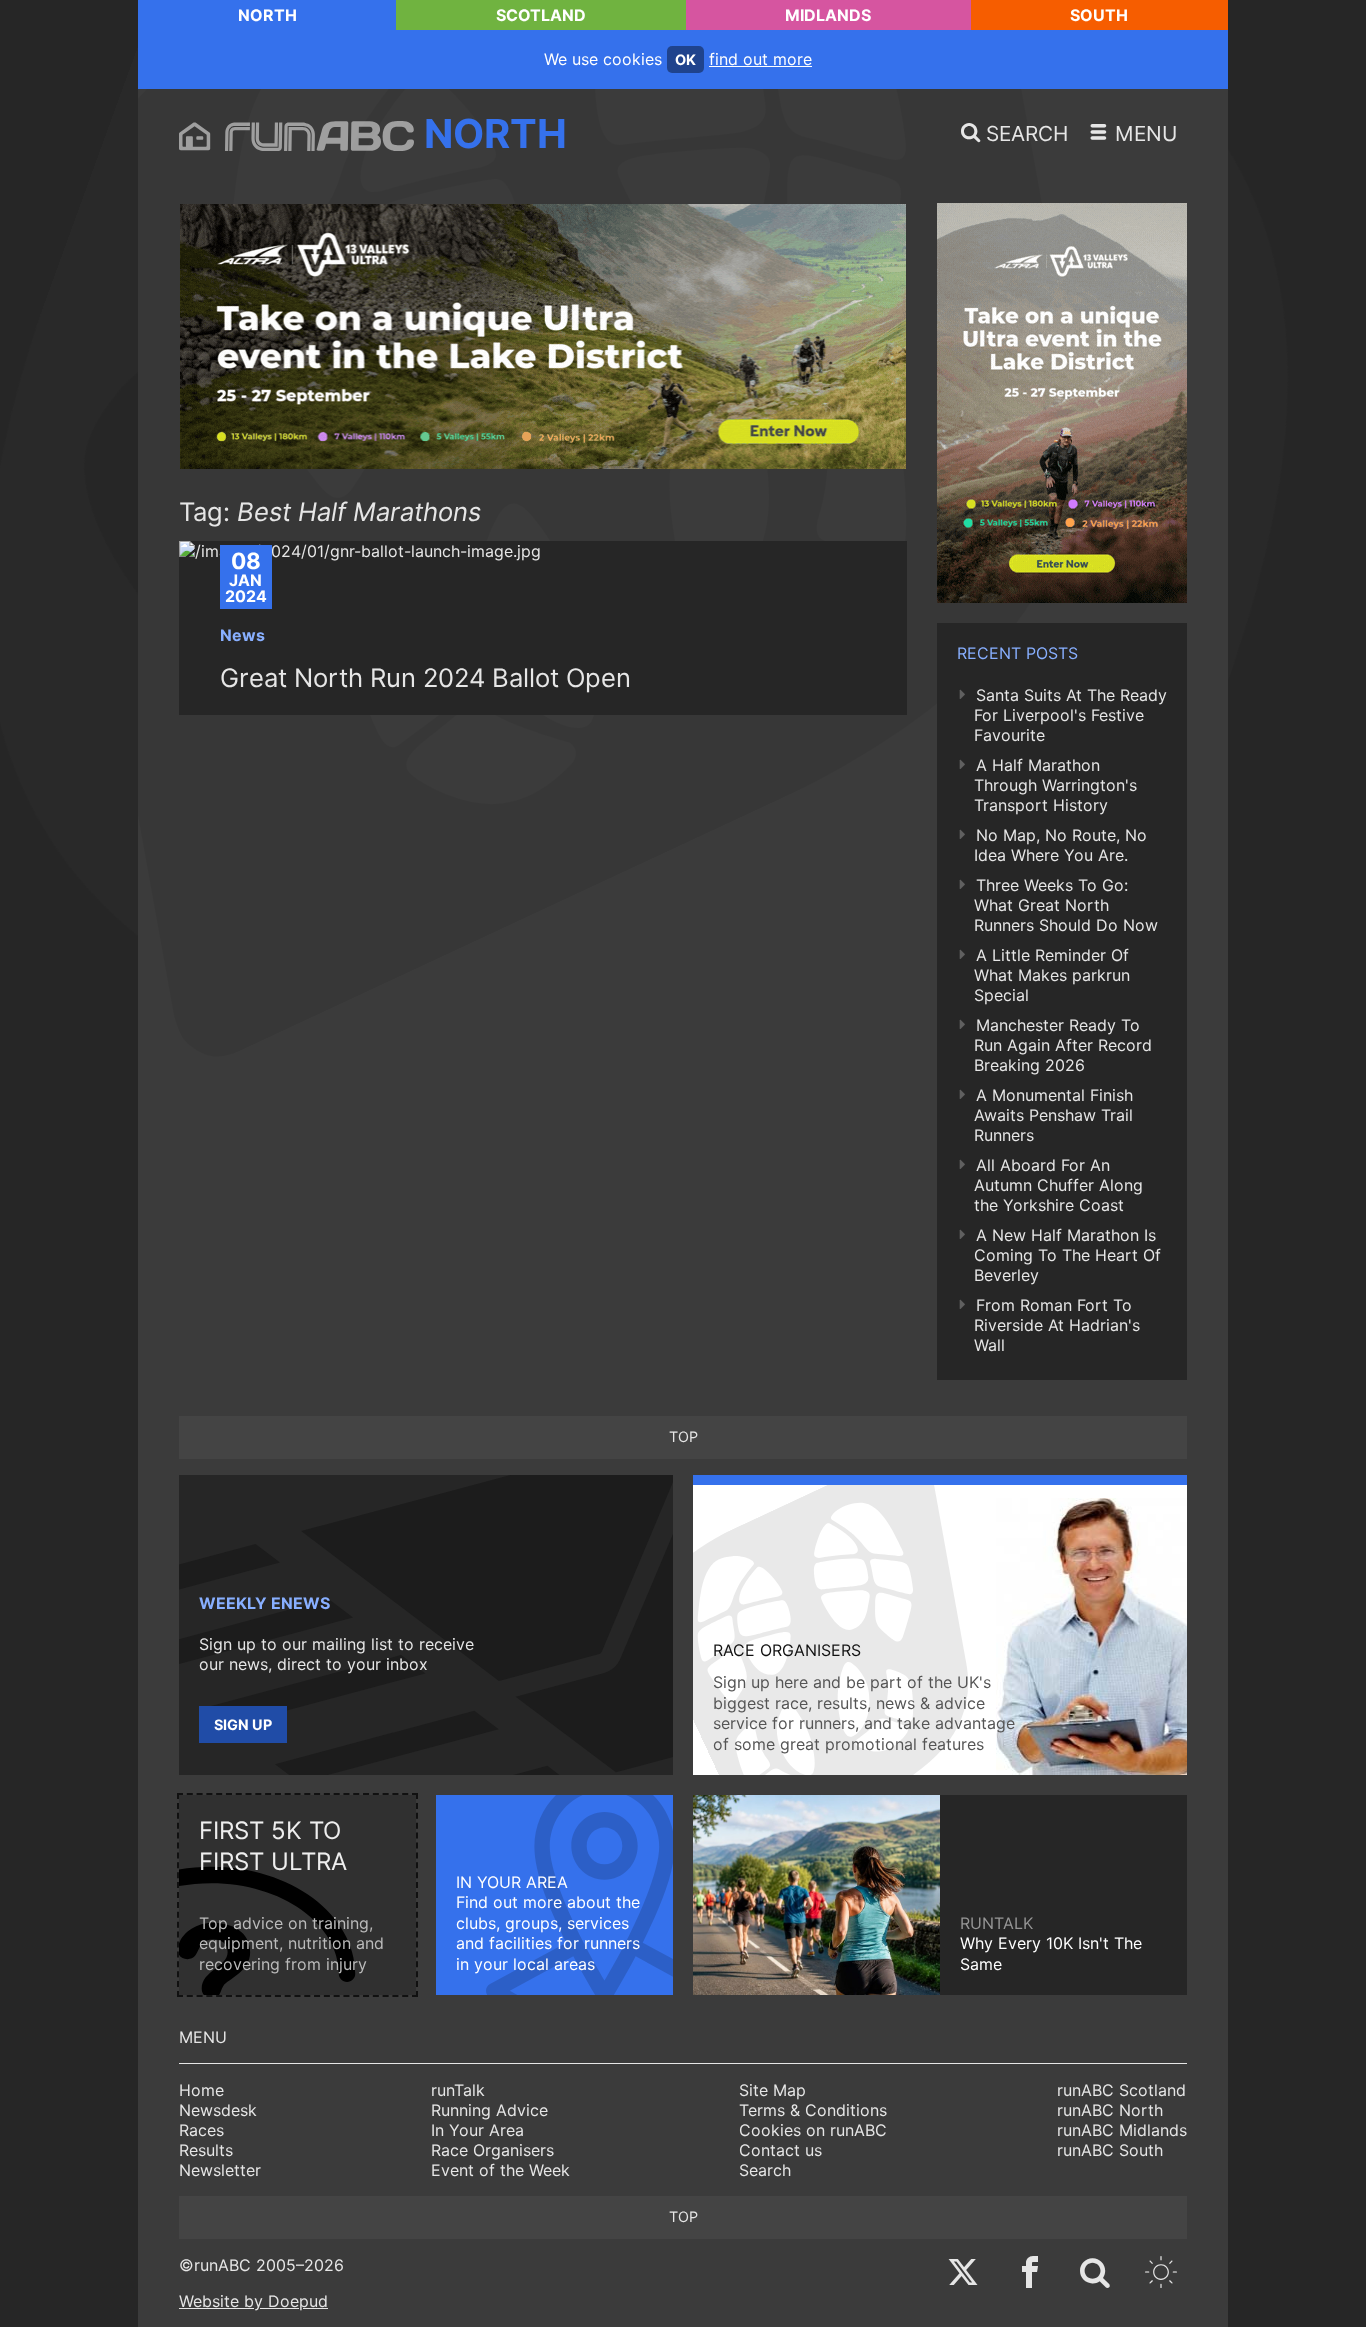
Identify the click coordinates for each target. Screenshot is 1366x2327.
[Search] (1095, 2274)
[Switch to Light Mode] (1161, 2274)
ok (685, 59)
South (1099, 15)
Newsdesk (218, 2110)
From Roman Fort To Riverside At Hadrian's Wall (1057, 1325)
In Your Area (477, 2130)
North (267, 15)
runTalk (458, 2090)
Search (765, 2170)
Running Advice (489, 2110)
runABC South (1110, 2150)
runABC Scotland (1121, 2090)
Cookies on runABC (813, 2130)
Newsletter (220, 2170)
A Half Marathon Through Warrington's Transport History (1055, 785)
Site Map (772, 2090)
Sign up (243, 1724)
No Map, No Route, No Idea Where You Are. (1060, 845)
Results (206, 2150)
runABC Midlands (1122, 2130)
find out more (760, 59)
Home (201, 2090)
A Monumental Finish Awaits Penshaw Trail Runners (1053, 1115)
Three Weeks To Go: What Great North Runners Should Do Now (1066, 905)
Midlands (828, 15)
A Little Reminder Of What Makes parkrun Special (1052, 975)
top (683, 1436)
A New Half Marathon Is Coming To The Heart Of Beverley (1067, 1255)
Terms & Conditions (813, 2110)
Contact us (780, 2150)
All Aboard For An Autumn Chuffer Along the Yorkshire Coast (1058, 1185)
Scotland (541, 15)
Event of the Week (500, 2170)
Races (201, 2130)
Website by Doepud (253, 2301)
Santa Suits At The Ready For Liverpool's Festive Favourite (1070, 715)
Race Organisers (492, 2150)
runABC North (1110, 2110)
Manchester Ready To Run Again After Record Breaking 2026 (1063, 1045)
